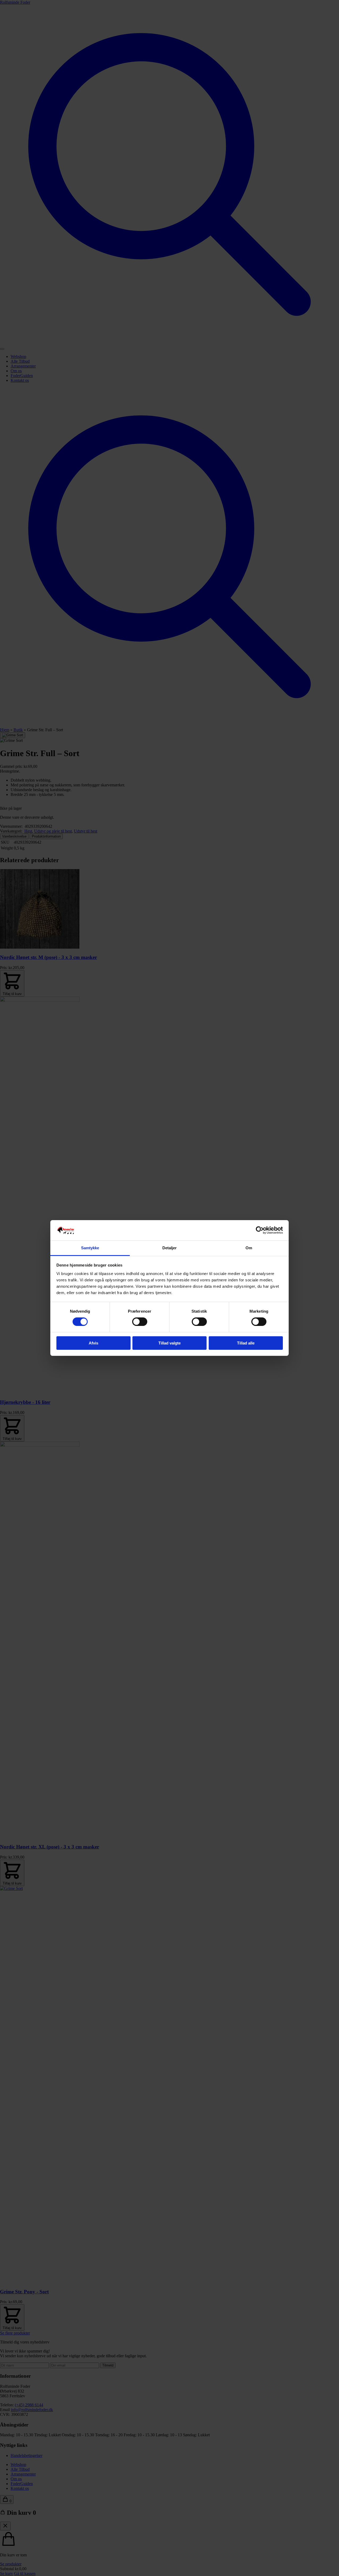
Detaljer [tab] (170, 1248)
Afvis (93, 1343)
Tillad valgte (169, 1343)
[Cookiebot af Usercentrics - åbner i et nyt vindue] (260, 1230)
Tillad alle (246, 1343)
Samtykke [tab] (90, 1248)
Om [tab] (249, 1248)
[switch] (140, 1322)
